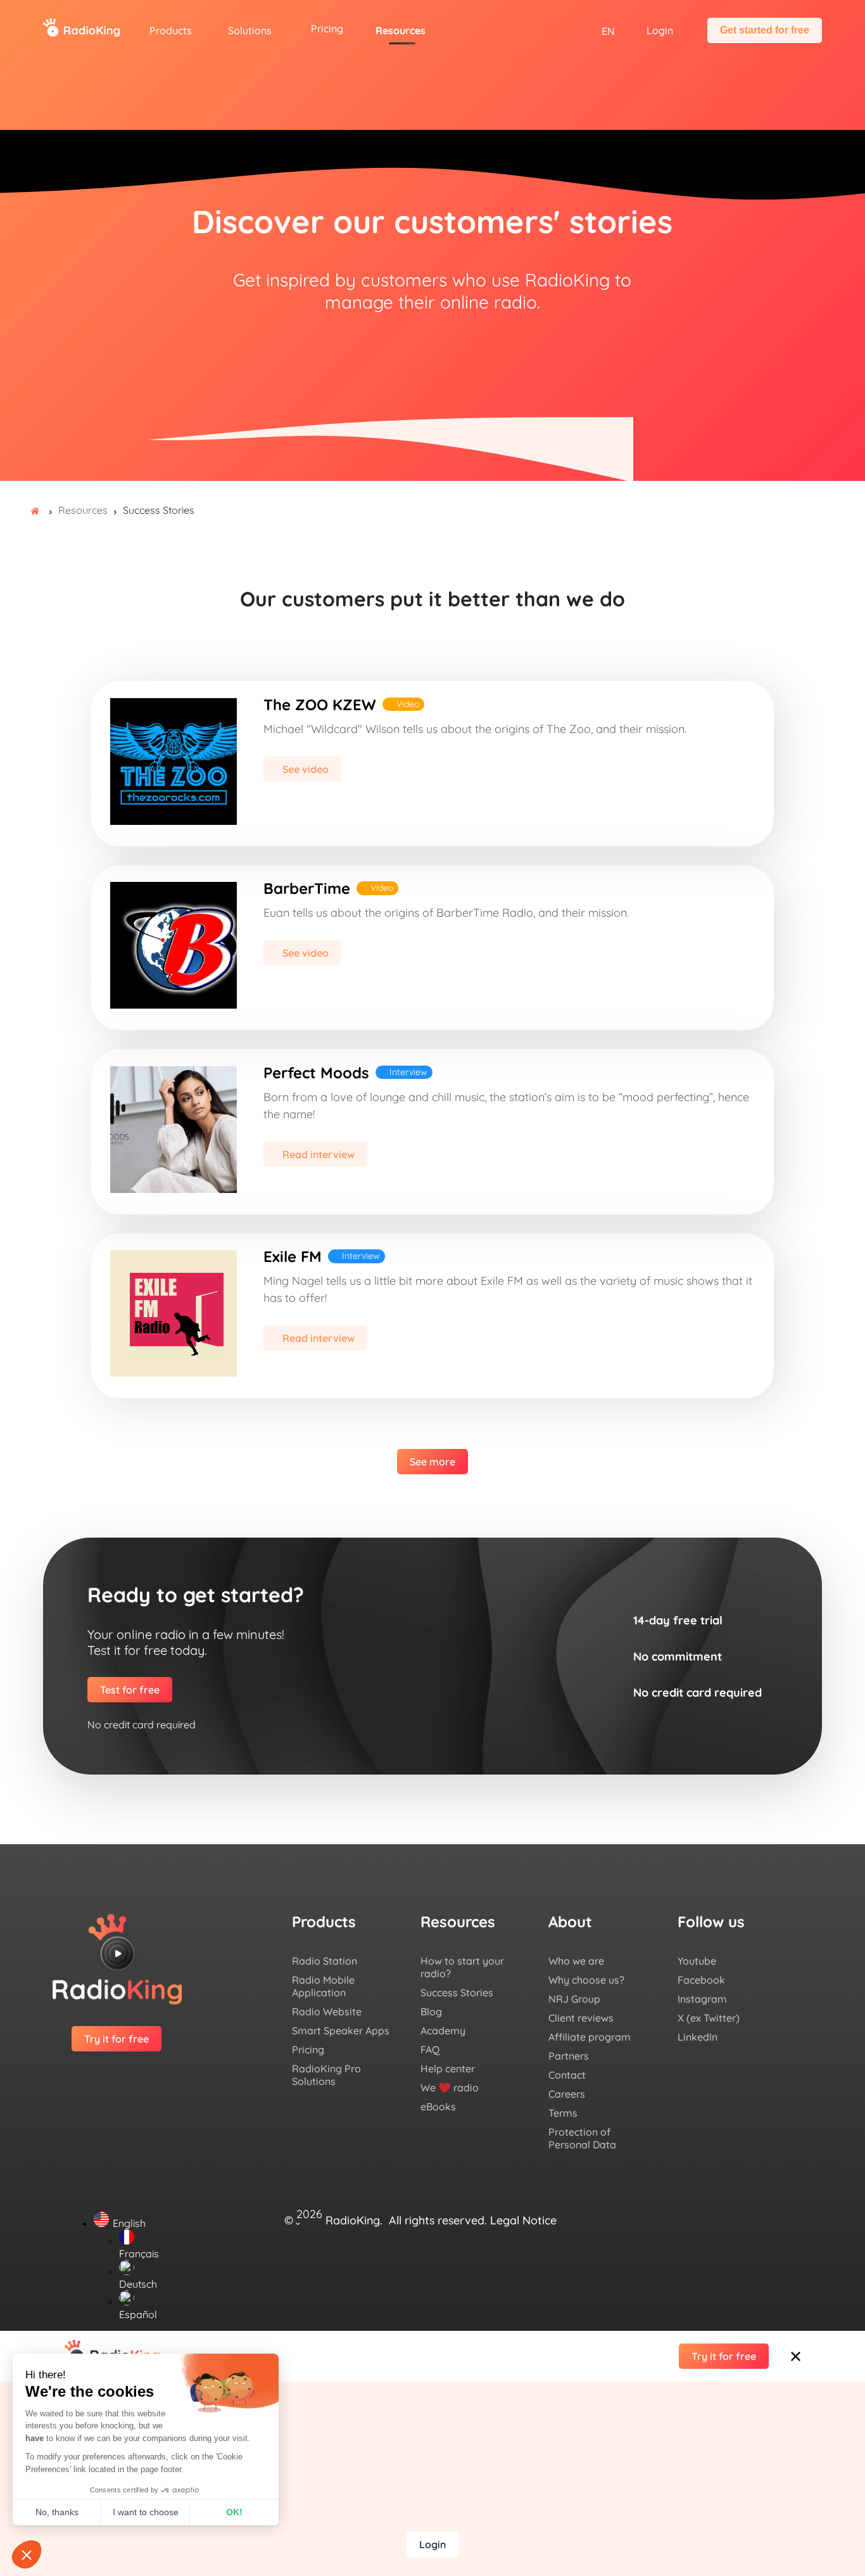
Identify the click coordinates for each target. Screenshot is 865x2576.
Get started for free (765, 30)
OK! (234, 2512)
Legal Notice (523, 2220)
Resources (401, 30)
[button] (432, 2413)
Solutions (250, 30)
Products (171, 30)
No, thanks (57, 2512)
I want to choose (146, 2512)
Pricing (327, 29)
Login (660, 30)
